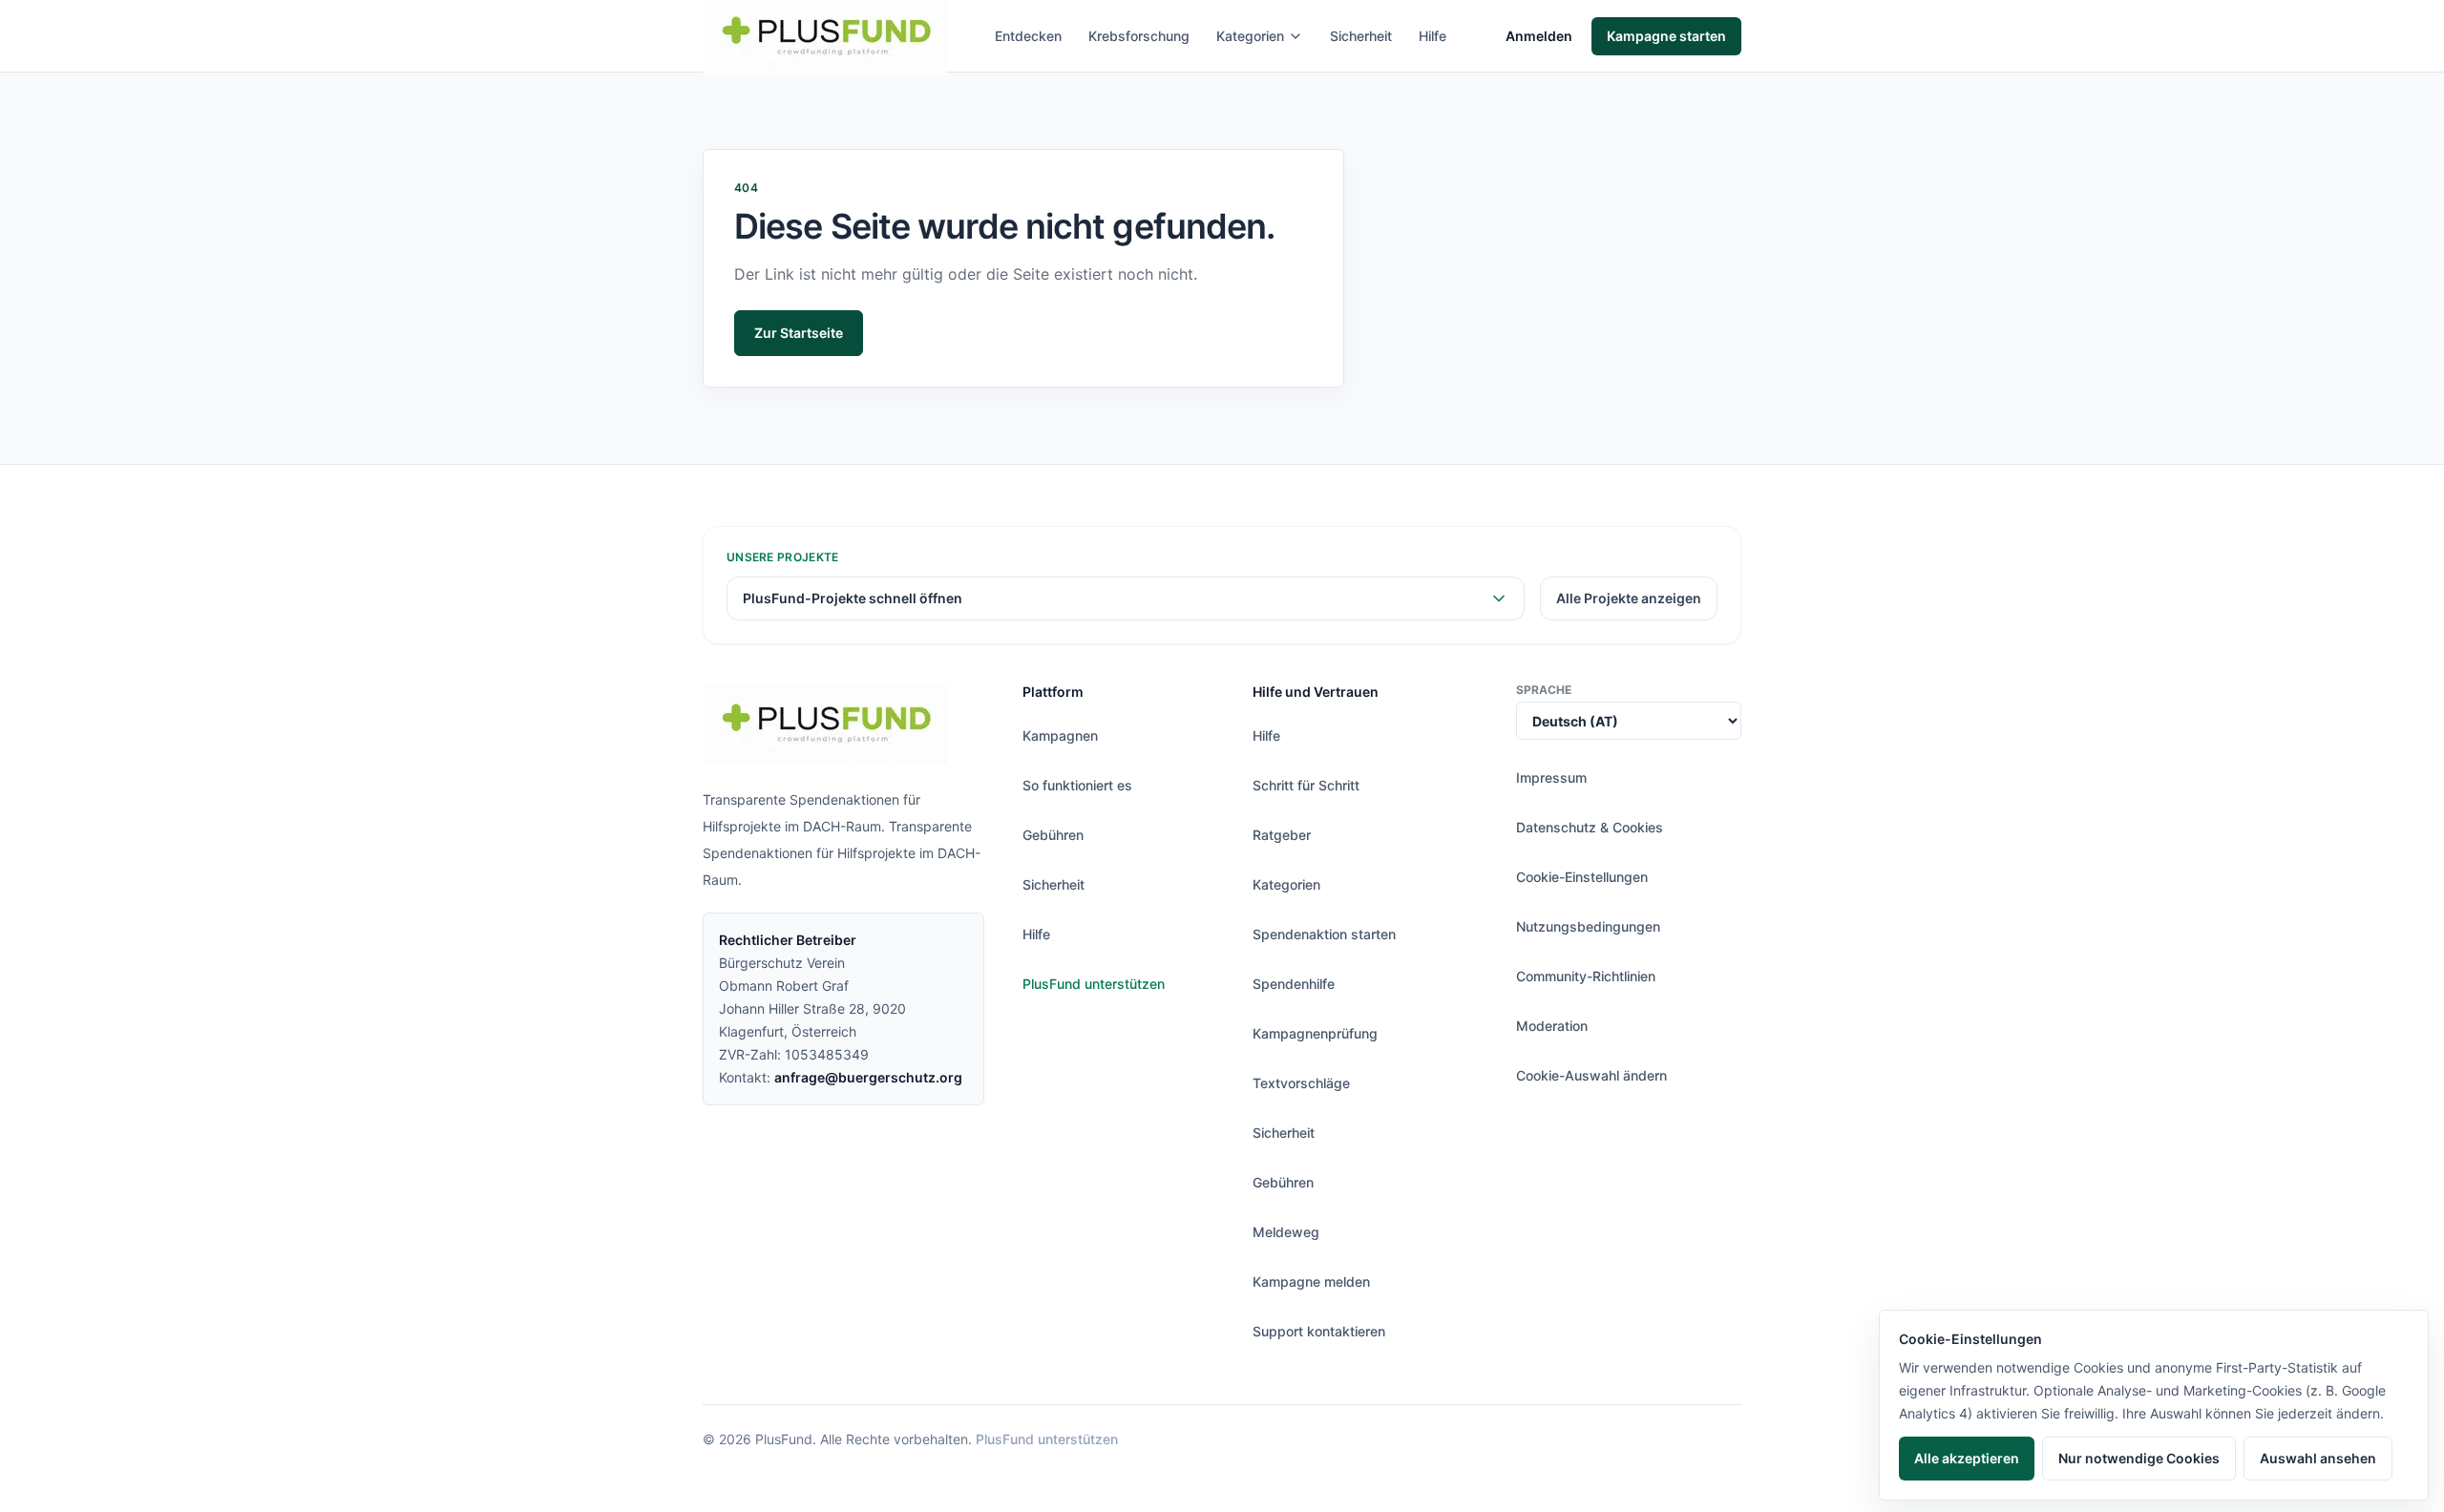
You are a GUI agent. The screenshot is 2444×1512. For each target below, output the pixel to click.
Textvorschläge (1301, 1083)
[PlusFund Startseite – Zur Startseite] (825, 723)
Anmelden (1539, 36)
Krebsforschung (1139, 36)
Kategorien (1250, 36)
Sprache (1544, 690)
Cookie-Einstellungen (1582, 877)
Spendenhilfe (1294, 984)
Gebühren (1053, 835)
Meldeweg (1286, 1232)
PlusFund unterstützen (1094, 984)
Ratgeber (1282, 835)
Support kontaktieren (1319, 1331)
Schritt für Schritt (1306, 785)
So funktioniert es (1077, 785)
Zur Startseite (799, 333)
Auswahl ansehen (2318, 1458)
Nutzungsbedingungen (1588, 926)
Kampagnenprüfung (1315, 1033)
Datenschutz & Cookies (1590, 827)
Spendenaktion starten (1324, 934)
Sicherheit (1361, 36)
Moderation (1552, 1026)
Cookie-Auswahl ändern (1591, 1075)
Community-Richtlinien (1586, 976)
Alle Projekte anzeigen (1629, 598)
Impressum (1551, 777)
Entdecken (1028, 36)
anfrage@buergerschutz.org (868, 1077)
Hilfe (1433, 36)
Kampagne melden (1311, 1281)
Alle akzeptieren (1967, 1458)
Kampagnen (1060, 735)
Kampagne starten (1666, 36)
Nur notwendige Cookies (2139, 1458)
